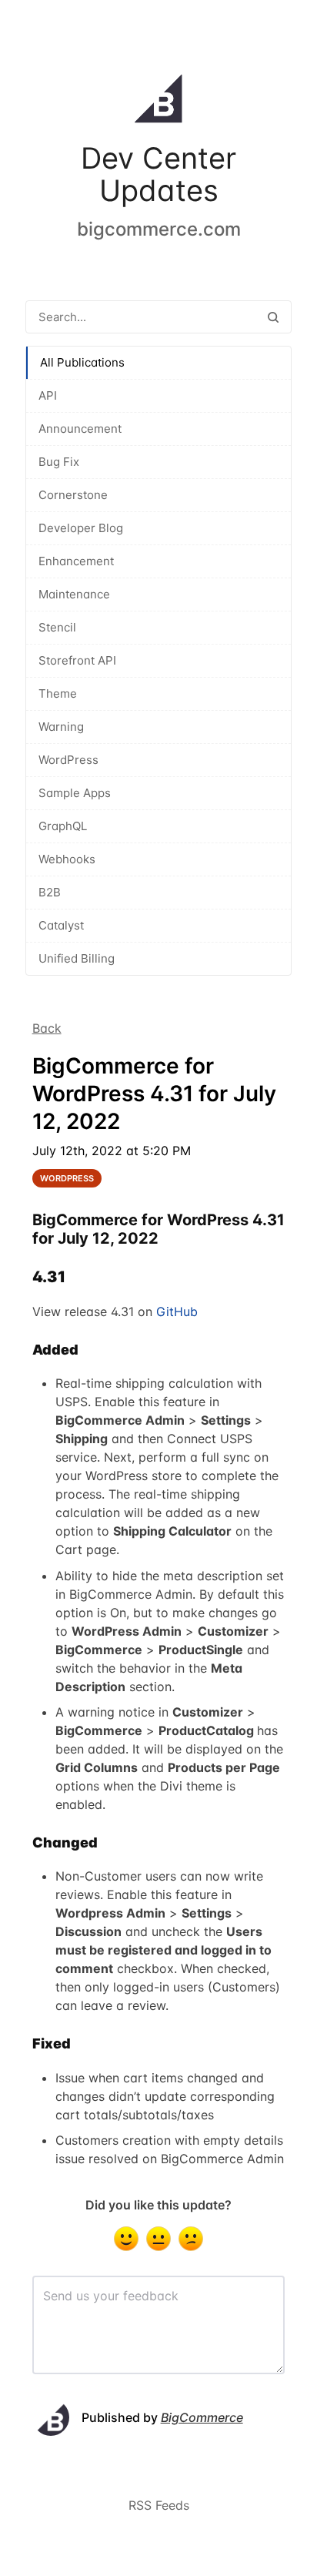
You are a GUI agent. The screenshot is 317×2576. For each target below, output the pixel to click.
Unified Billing (77, 958)
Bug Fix (59, 462)
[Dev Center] (158, 102)
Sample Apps (75, 793)
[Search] (273, 317)
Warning (61, 727)
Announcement (80, 429)
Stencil (57, 627)
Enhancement (76, 561)
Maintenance (74, 594)
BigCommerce (202, 2417)
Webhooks (67, 859)
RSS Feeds (159, 2505)
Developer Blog (81, 528)
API (48, 395)
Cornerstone (73, 495)
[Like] (126, 2239)
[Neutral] (158, 2239)
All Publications (82, 362)
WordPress (68, 760)
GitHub (177, 1311)
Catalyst (61, 925)
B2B (50, 892)
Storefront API (77, 660)
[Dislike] (191, 2239)
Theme (58, 693)
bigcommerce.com (159, 229)
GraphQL (63, 826)
